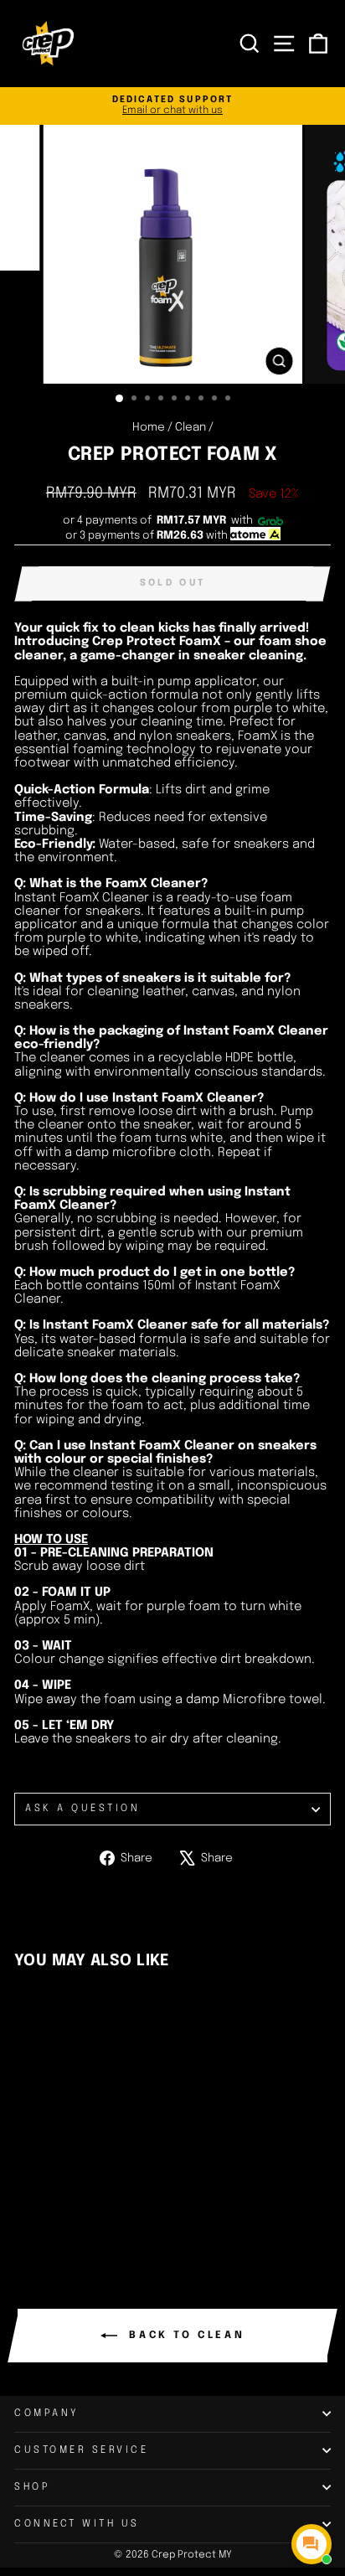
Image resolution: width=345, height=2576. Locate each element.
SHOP (32, 2487)
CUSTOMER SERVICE (82, 2450)
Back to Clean (184, 2336)
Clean (191, 427)
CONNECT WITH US (77, 2524)
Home (149, 427)
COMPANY (47, 2413)
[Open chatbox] (312, 2544)
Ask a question (82, 1809)
